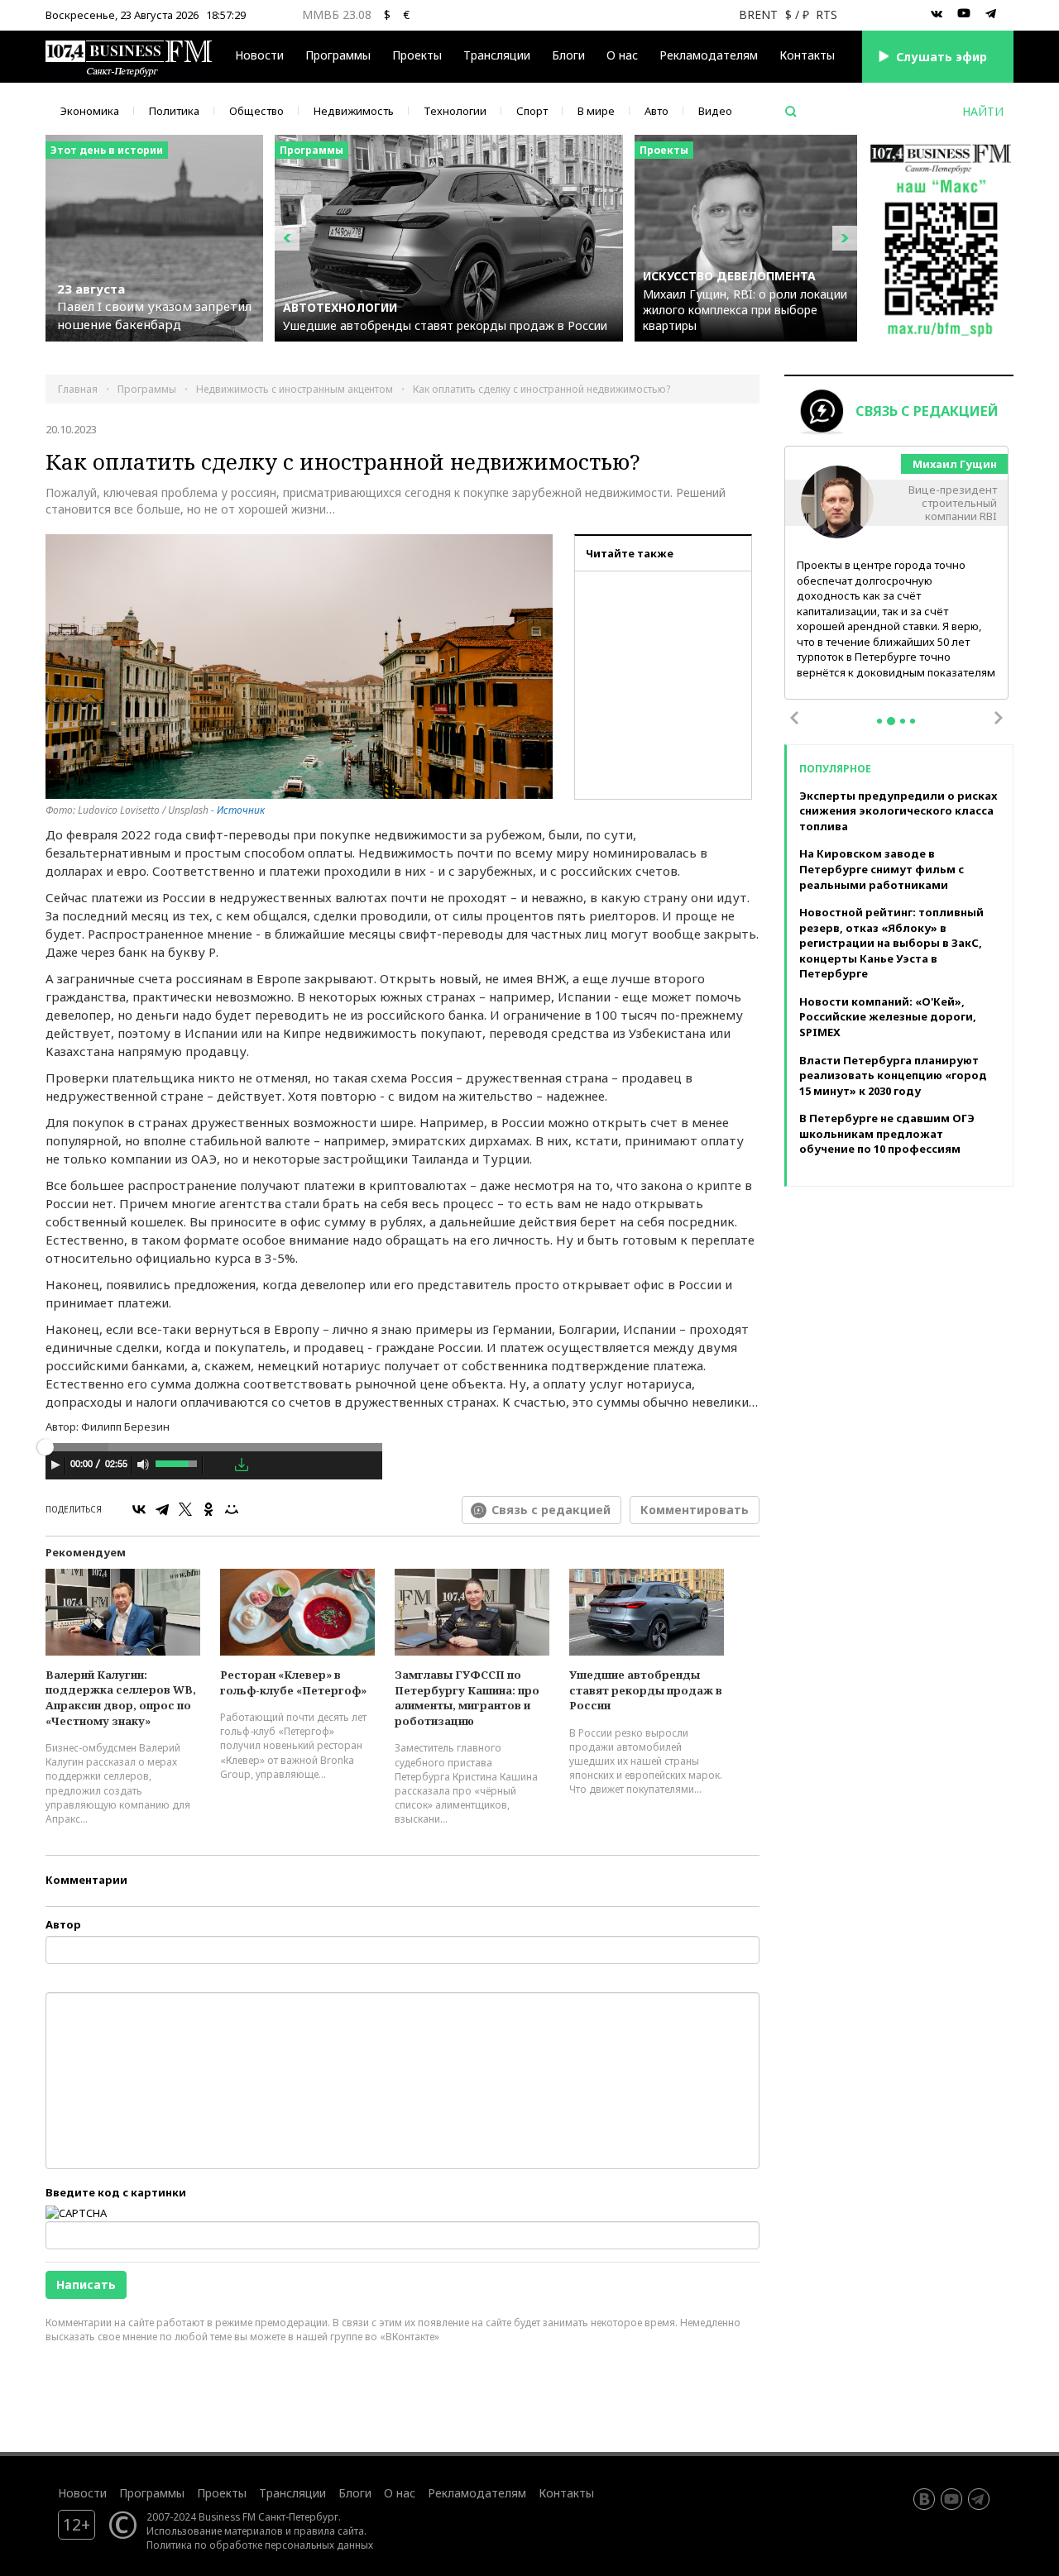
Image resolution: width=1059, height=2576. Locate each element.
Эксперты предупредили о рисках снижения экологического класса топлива (898, 811)
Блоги (568, 55)
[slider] (177, 1462)
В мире (596, 111)
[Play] (55, 1465)
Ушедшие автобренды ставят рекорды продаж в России (646, 1690)
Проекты (222, 2493)
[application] (214, 1467)
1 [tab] (879, 721)
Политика (174, 111)
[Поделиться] (218, 1465)
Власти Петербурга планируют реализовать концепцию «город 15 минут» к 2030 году (893, 1075)
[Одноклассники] (208, 1509)
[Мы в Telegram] (991, 14)
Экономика (90, 111)
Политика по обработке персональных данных (260, 2545)
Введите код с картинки (116, 2192)
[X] (185, 1509)
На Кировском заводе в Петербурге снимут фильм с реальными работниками (882, 869)
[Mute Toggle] (143, 1465)
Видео (715, 111)
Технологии (455, 111)
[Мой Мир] (232, 1509)
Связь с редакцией (551, 1510)
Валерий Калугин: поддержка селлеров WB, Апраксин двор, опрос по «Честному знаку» (121, 1698)
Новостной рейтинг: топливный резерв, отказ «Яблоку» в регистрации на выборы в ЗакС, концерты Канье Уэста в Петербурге (891, 943)
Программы (338, 55)
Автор (63, 1924)
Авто (656, 111)
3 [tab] (903, 721)
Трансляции (292, 2493)
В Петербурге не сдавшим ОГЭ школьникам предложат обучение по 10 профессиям (887, 1133)
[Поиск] (791, 112)
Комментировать (695, 1510)
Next (999, 718)
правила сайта (329, 2531)
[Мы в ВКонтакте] (937, 14)
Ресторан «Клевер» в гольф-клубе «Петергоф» (293, 1682)
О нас (622, 55)
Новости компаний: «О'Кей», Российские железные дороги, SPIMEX (888, 1017)
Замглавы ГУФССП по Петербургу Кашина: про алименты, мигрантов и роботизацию (467, 1698)
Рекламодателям (709, 55)
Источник (241, 810)
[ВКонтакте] (139, 1509)
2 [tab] (891, 721)
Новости (259, 55)
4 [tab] (913, 721)
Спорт (532, 111)
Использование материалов (215, 2531)
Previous (794, 718)
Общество (256, 111)
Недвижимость (354, 111)
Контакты (807, 55)
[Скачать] (242, 1465)
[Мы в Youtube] (964, 14)
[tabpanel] (897, 574)
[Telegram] (162, 1509)
